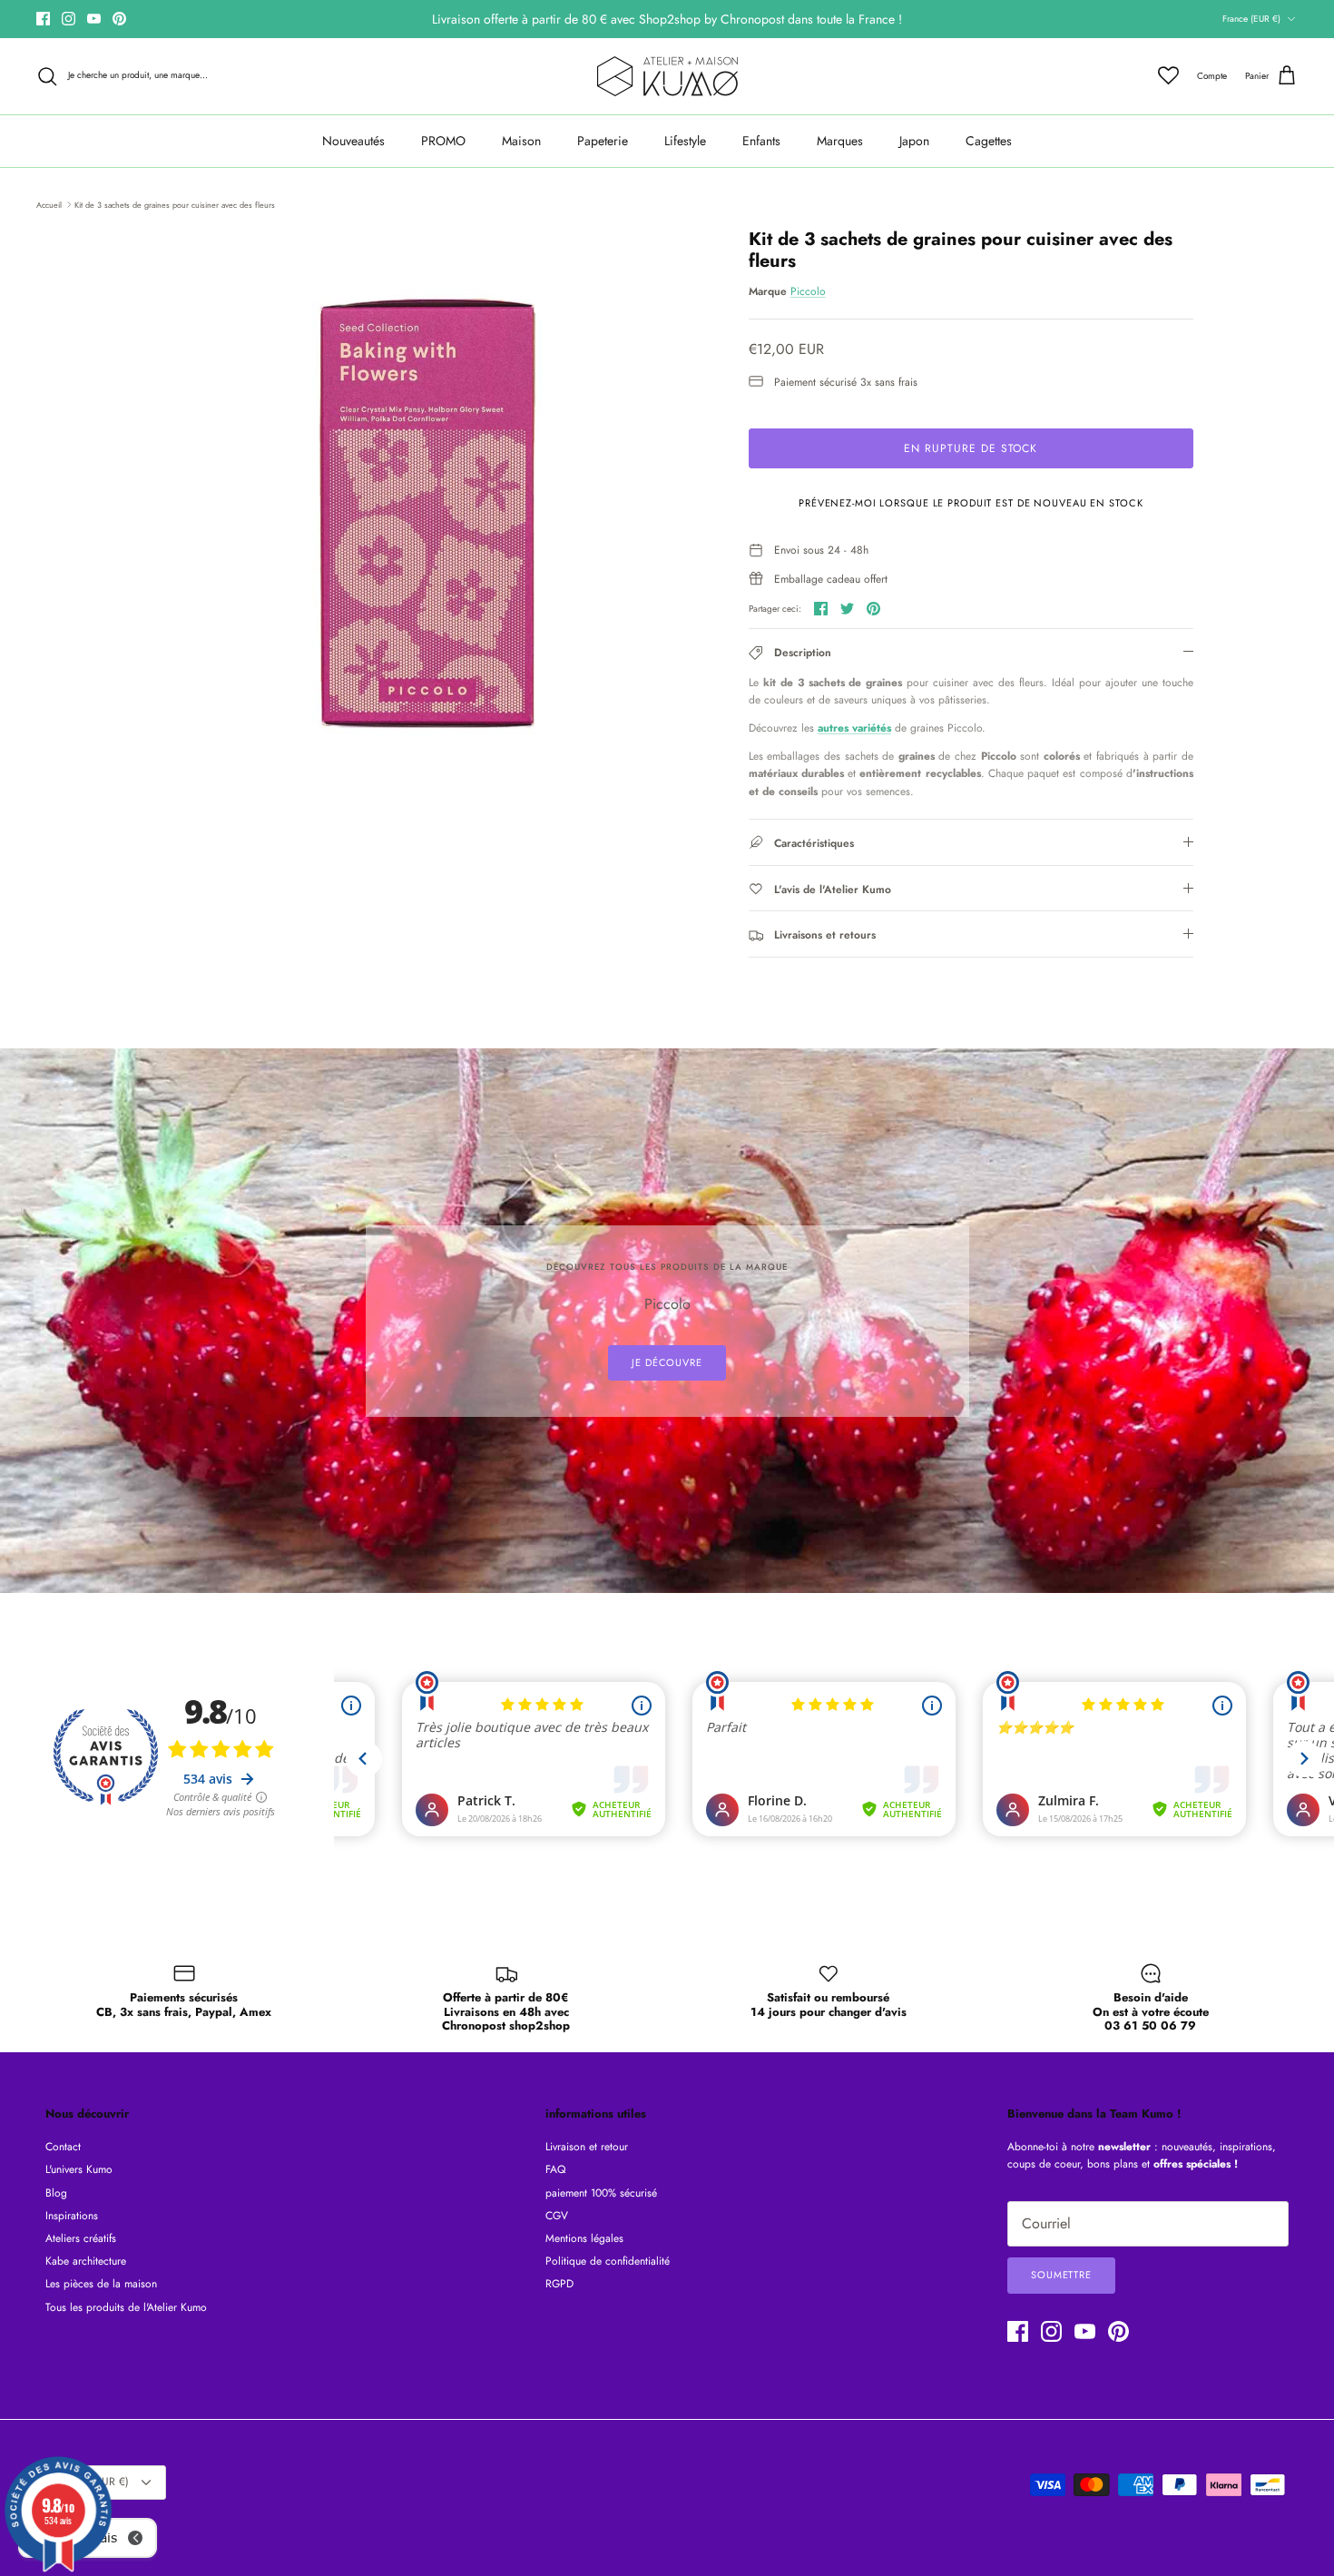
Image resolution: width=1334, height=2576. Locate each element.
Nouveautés (353, 141)
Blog (56, 2193)
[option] (425, 513)
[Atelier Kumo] (667, 76)
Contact (63, 2147)
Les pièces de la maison (101, 2284)
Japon (914, 141)
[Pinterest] (119, 19)
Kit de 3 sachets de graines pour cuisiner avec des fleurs (175, 204)
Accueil (49, 204)
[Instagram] (69, 19)
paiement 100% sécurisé (601, 2193)
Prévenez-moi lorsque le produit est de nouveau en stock (971, 503)
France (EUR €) (1251, 19)
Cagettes (989, 141)
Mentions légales (584, 2238)
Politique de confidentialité (608, 2261)
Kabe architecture (86, 2261)
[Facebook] (43, 19)
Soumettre (1061, 2275)
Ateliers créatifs (81, 2238)
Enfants (761, 141)
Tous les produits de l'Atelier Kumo (126, 2307)
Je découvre (667, 1362)
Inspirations (72, 2216)
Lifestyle (685, 141)
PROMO (443, 141)
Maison (521, 141)
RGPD (559, 2284)
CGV (557, 2216)
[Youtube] (94, 19)
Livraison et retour (587, 2147)
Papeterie (603, 141)
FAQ (555, 2169)
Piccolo (808, 291)
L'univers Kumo (79, 2169)
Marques (840, 141)
